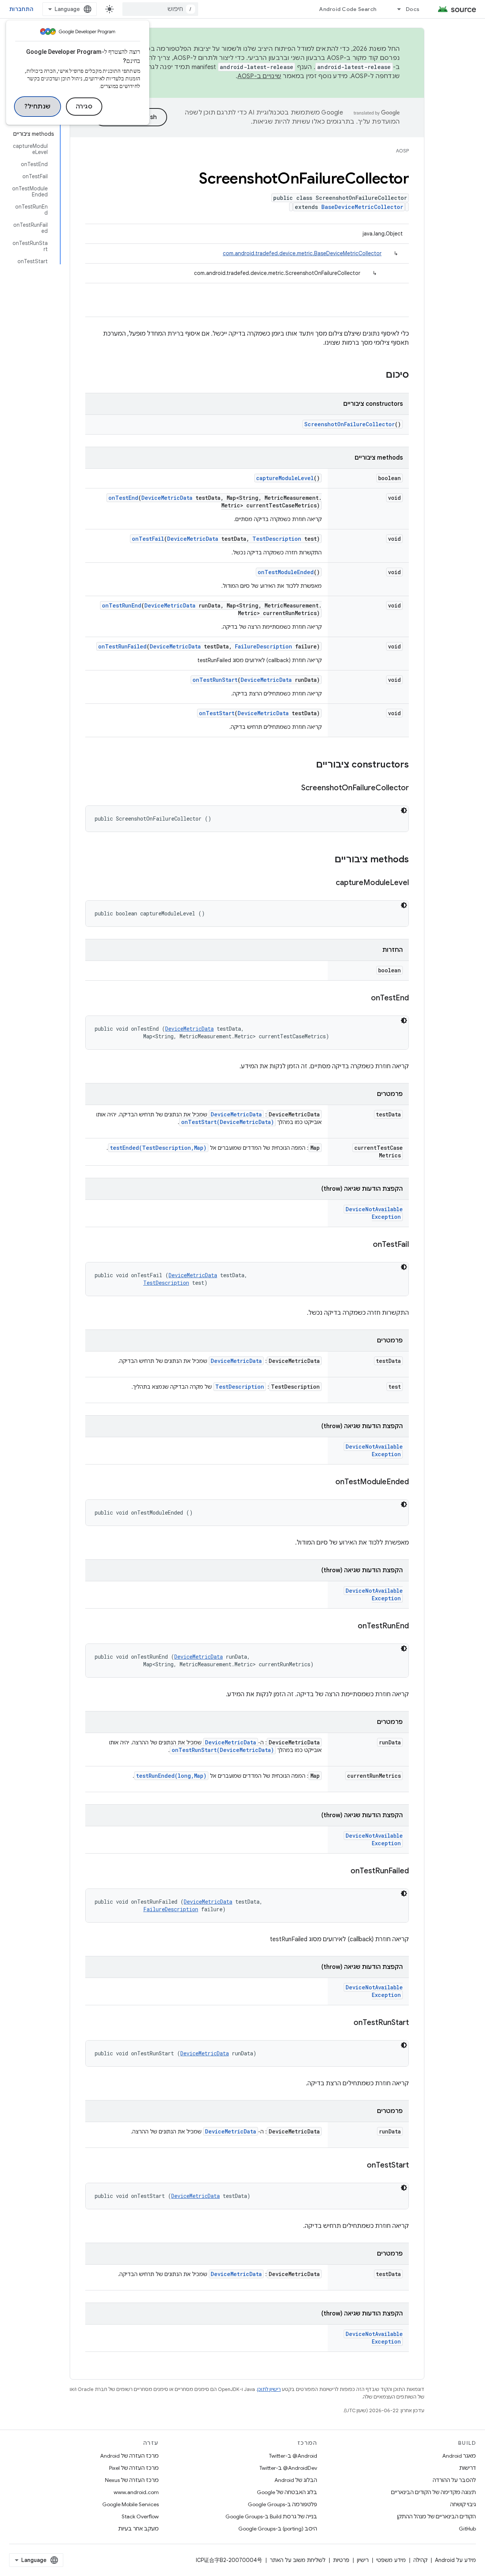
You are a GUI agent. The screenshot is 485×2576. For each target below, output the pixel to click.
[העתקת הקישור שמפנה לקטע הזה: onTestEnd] (363, 998)
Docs (413, 9)
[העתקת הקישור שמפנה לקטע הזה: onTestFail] (365, 1245)
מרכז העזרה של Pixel (134, 2468)
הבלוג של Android (296, 2480)
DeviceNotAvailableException (374, 1213)
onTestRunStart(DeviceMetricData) (223, 1750)
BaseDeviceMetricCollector (362, 207)
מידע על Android (455, 2560)
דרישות (468, 2468)
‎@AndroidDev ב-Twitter (288, 2468)
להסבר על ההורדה (454, 2480)
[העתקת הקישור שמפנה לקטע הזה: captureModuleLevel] (328, 883)
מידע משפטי (391, 2560)
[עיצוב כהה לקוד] (404, 810)
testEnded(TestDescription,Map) (158, 1148)
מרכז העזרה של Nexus (132, 2480)
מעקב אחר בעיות (138, 2529)
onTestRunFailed (122, 646)
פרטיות (341, 2560)
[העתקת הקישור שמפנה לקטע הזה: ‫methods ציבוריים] (327, 860)
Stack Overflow (140, 2516)
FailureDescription (264, 646)
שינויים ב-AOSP (260, 76)
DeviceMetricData (167, 498)
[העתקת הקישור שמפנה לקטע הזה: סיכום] (378, 375)
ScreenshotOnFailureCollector (350, 424)
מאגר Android (459, 2456)
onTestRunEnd (122, 605)
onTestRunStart (215, 680)
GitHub (467, 2529)
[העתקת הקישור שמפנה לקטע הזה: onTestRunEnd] (350, 1626)
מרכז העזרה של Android (129, 2456)
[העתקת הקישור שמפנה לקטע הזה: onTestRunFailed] (343, 1871)
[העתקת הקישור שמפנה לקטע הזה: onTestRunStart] (346, 2023)
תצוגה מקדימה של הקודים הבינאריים (433, 2492)
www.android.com (136, 2492)
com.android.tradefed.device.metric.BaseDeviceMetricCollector (302, 253)
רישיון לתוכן (269, 2389)
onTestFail (148, 539)
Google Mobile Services (131, 2504)
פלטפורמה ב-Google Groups (282, 2504)
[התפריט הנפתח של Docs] (396, 9)
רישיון (363, 2560)
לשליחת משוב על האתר (298, 2560)
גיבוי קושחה (463, 2504)
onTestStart (217, 713)
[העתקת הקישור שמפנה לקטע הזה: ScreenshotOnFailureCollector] (294, 788)
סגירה (84, 107)
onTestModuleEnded (286, 572)
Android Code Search (348, 9)
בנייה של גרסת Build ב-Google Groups (271, 2516)
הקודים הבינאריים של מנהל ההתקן (436, 2516)
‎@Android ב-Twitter (293, 2456)
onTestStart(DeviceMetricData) (228, 1122)
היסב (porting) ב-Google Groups (278, 2529)
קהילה (420, 2560)
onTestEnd (123, 498)
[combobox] (160, 9)
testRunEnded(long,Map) (171, 1776)
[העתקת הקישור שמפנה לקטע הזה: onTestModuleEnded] (328, 1482)
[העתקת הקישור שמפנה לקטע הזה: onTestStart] (359, 2166)
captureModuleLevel (285, 478)
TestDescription (277, 539)
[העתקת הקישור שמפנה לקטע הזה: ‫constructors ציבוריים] (308, 765)
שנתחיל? (38, 107)
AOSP (402, 151)
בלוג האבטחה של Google (287, 2492)
